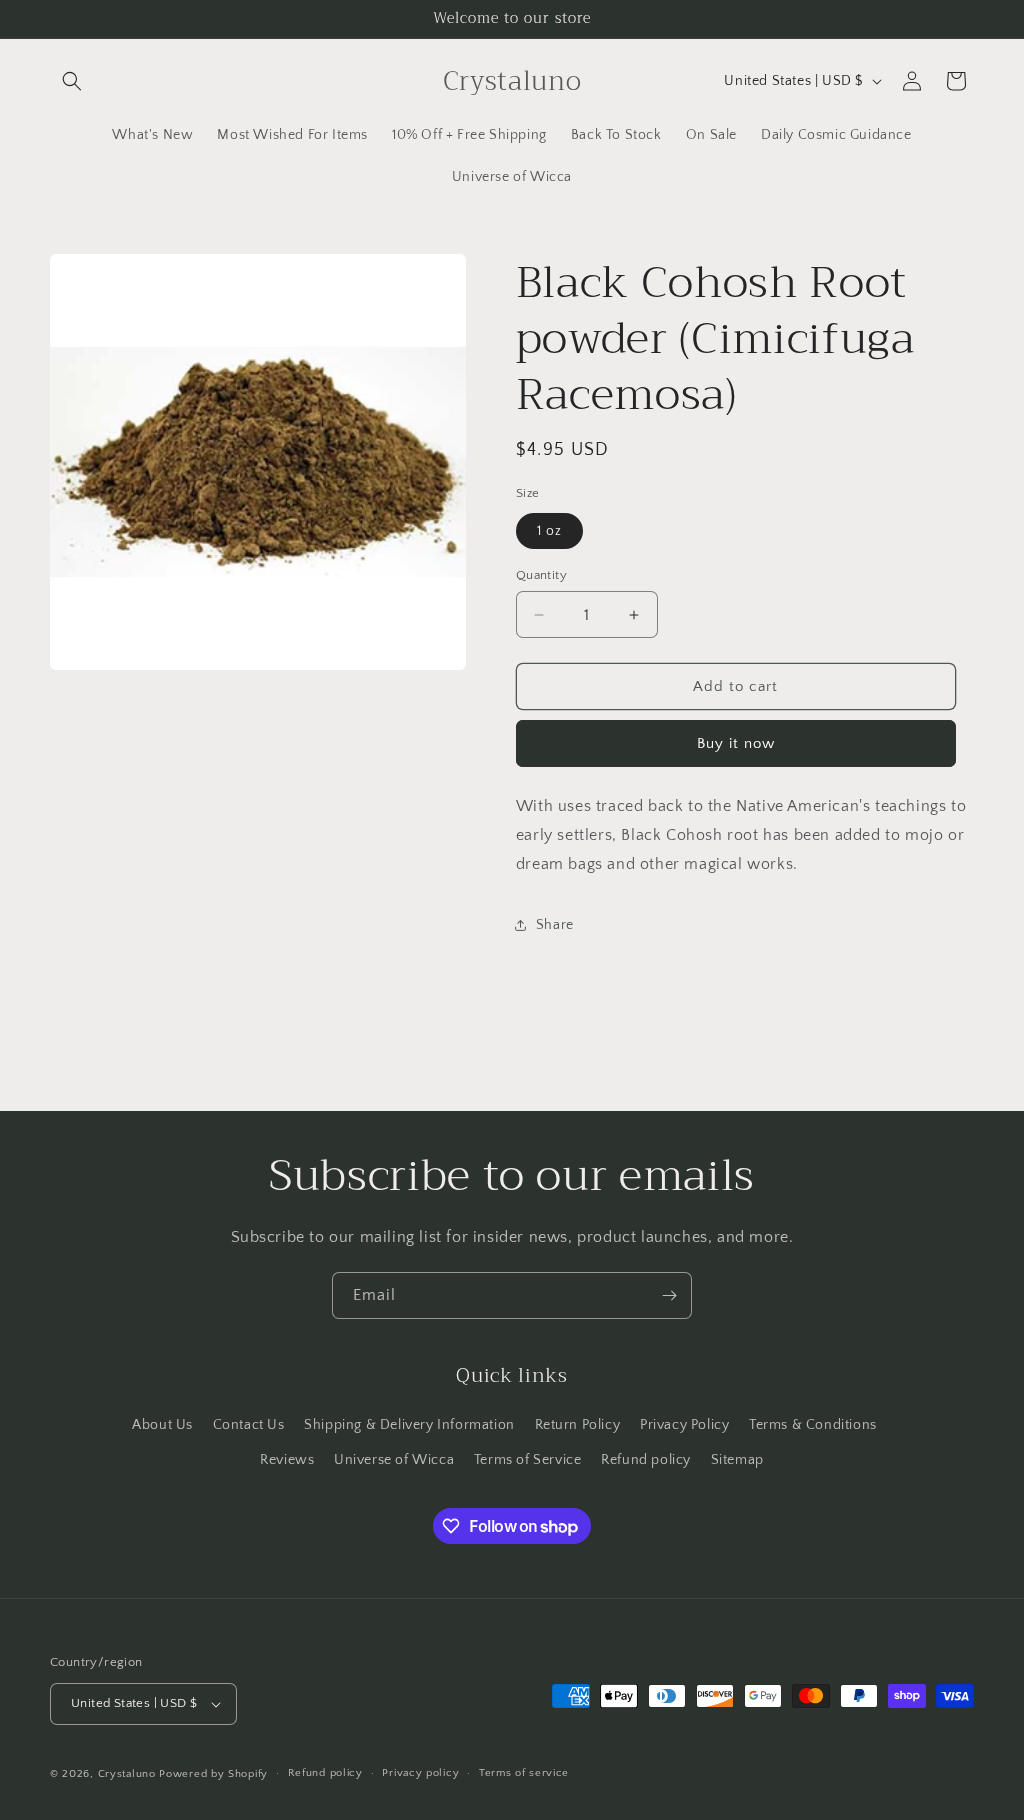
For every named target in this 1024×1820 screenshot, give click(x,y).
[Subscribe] (669, 1295)
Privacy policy (420, 1773)
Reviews (287, 1460)
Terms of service (524, 1773)
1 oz (549, 531)
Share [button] (555, 925)
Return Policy (578, 1425)
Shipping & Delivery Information (409, 1425)
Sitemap (737, 1460)
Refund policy (646, 1460)
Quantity (541, 575)
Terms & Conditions (813, 1425)
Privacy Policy (684, 1425)
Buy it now (736, 743)
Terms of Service (528, 1460)
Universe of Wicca (394, 1460)
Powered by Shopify (213, 1774)
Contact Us (249, 1425)
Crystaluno (127, 1774)
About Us (162, 1425)
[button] (72, 81)
